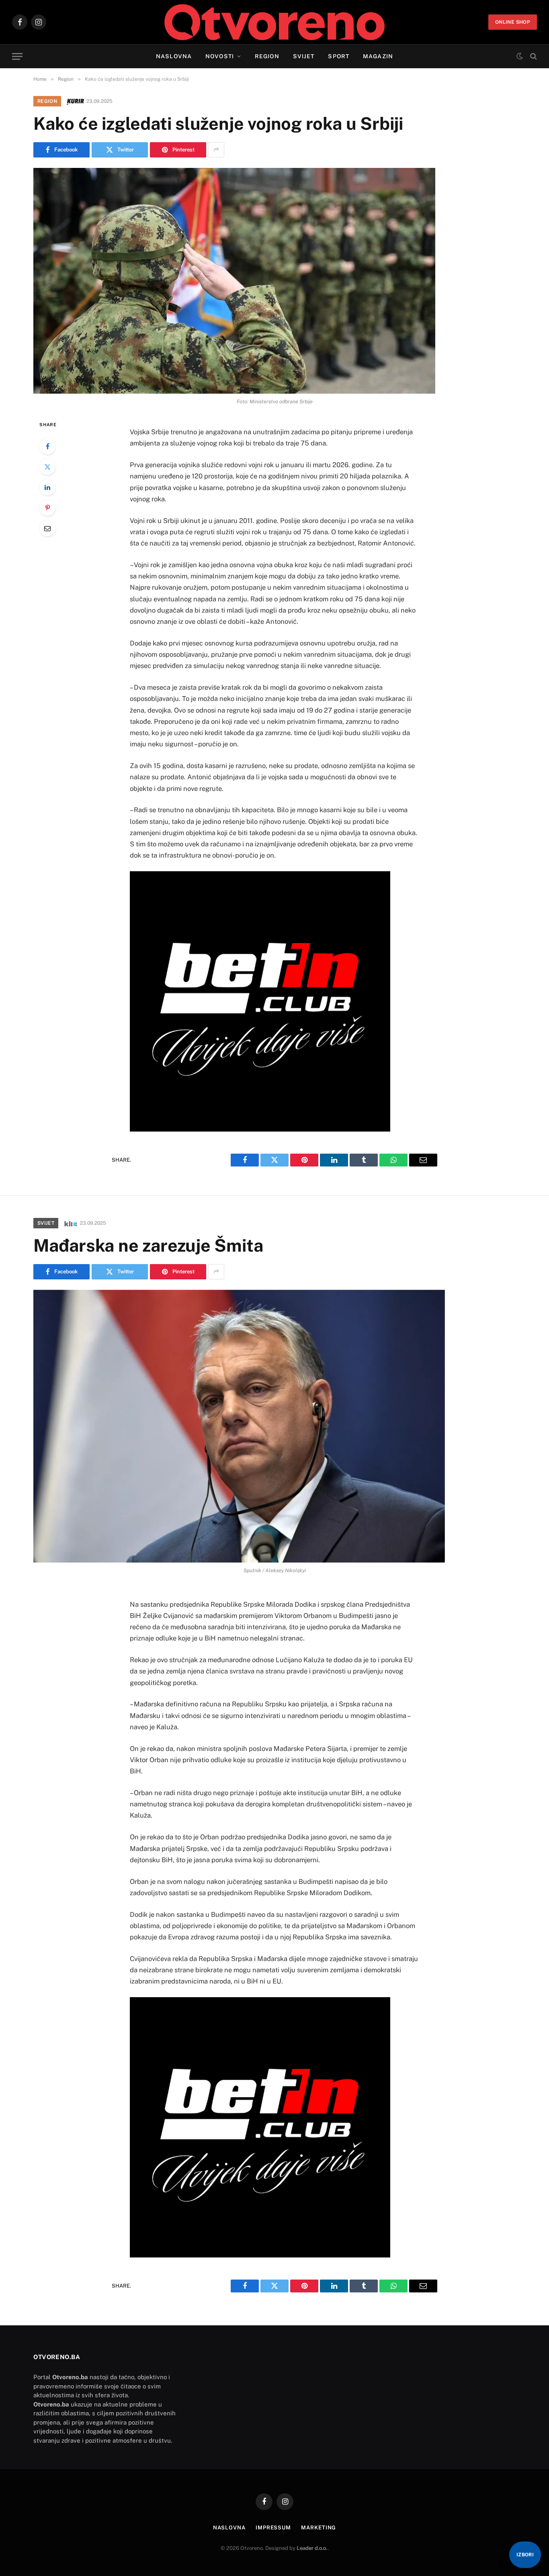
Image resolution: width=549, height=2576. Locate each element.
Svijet (304, 56)
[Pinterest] (47, 508)
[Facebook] (47, 446)
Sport (339, 56)
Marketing (319, 2528)
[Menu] (17, 56)
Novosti (220, 56)
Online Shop (513, 22)
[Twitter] (47, 467)
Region (267, 56)
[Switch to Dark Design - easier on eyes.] (520, 56)
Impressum (273, 2528)
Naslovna (174, 56)
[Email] (47, 528)
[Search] (533, 56)
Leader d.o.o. (312, 2548)
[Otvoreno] (275, 22)
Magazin (378, 56)
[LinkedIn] (47, 487)
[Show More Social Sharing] (216, 150)
